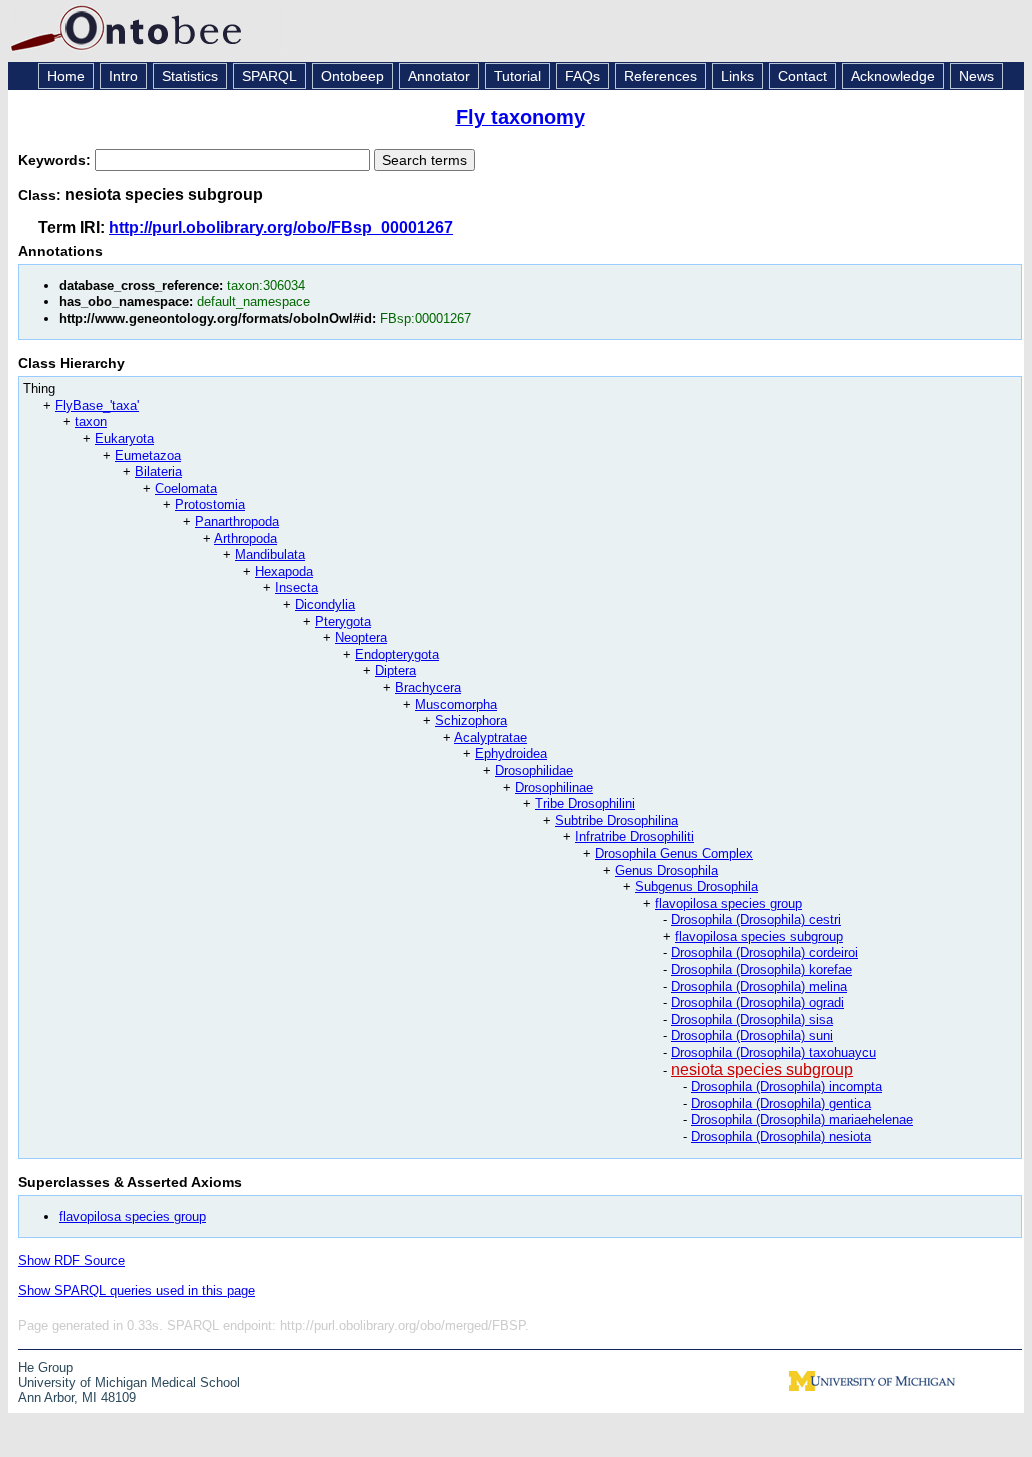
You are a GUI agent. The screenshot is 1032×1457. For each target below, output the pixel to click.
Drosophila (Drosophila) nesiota (781, 1136)
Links (737, 76)
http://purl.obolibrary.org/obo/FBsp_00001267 (281, 227)
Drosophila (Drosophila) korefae (761, 969)
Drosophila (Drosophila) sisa (752, 1019)
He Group (45, 1367)
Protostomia (210, 504)
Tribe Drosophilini (585, 803)
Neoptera (361, 637)
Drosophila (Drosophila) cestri (756, 919)
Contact (802, 76)
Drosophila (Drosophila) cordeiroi (764, 952)
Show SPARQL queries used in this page (136, 1290)
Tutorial (517, 76)
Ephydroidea (511, 753)
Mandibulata (270, 554)
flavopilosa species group (728, 903)
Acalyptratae (490, 737)
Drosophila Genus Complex (674, 853)
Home (66, 76)
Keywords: (56, 160)
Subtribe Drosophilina (616, 820)
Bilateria (158, 471)
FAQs (582, 76)
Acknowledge (893, 76)
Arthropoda (245, 538)
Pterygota (343, 621)
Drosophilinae (554, 787)
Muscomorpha (456, 704)
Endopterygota (397, 654)
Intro (123, 76)
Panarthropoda (237, 521)
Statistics (190, 76)
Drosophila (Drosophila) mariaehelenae (802, 1119)
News (976, 76)
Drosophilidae (534, 770)
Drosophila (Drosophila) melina (759, 986)
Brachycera (428, 687)
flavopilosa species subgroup (759, 936)
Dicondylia (325, 604)
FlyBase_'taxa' (97, 405)
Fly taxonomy (520, 117)
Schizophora (471, 720)
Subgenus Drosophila (696, 886)
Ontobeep (352, 76)
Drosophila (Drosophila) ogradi (757, 1002)
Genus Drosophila (666, 870)
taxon (91, 421)
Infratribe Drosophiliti (634, 836)
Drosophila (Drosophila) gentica (781, 1103)
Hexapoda (284, 571)
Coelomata (186, 488)
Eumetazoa (148, 455)
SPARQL (269, 76)
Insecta (296, 587)
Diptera (395, 670)
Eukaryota (124, 438)
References (660, 76)
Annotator (439, 76)
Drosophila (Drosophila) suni (752, 1035)
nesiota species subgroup (762, 1069)
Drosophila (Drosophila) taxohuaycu (773, 1052)
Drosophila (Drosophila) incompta (786, 1086)
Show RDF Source (71, 1260)
